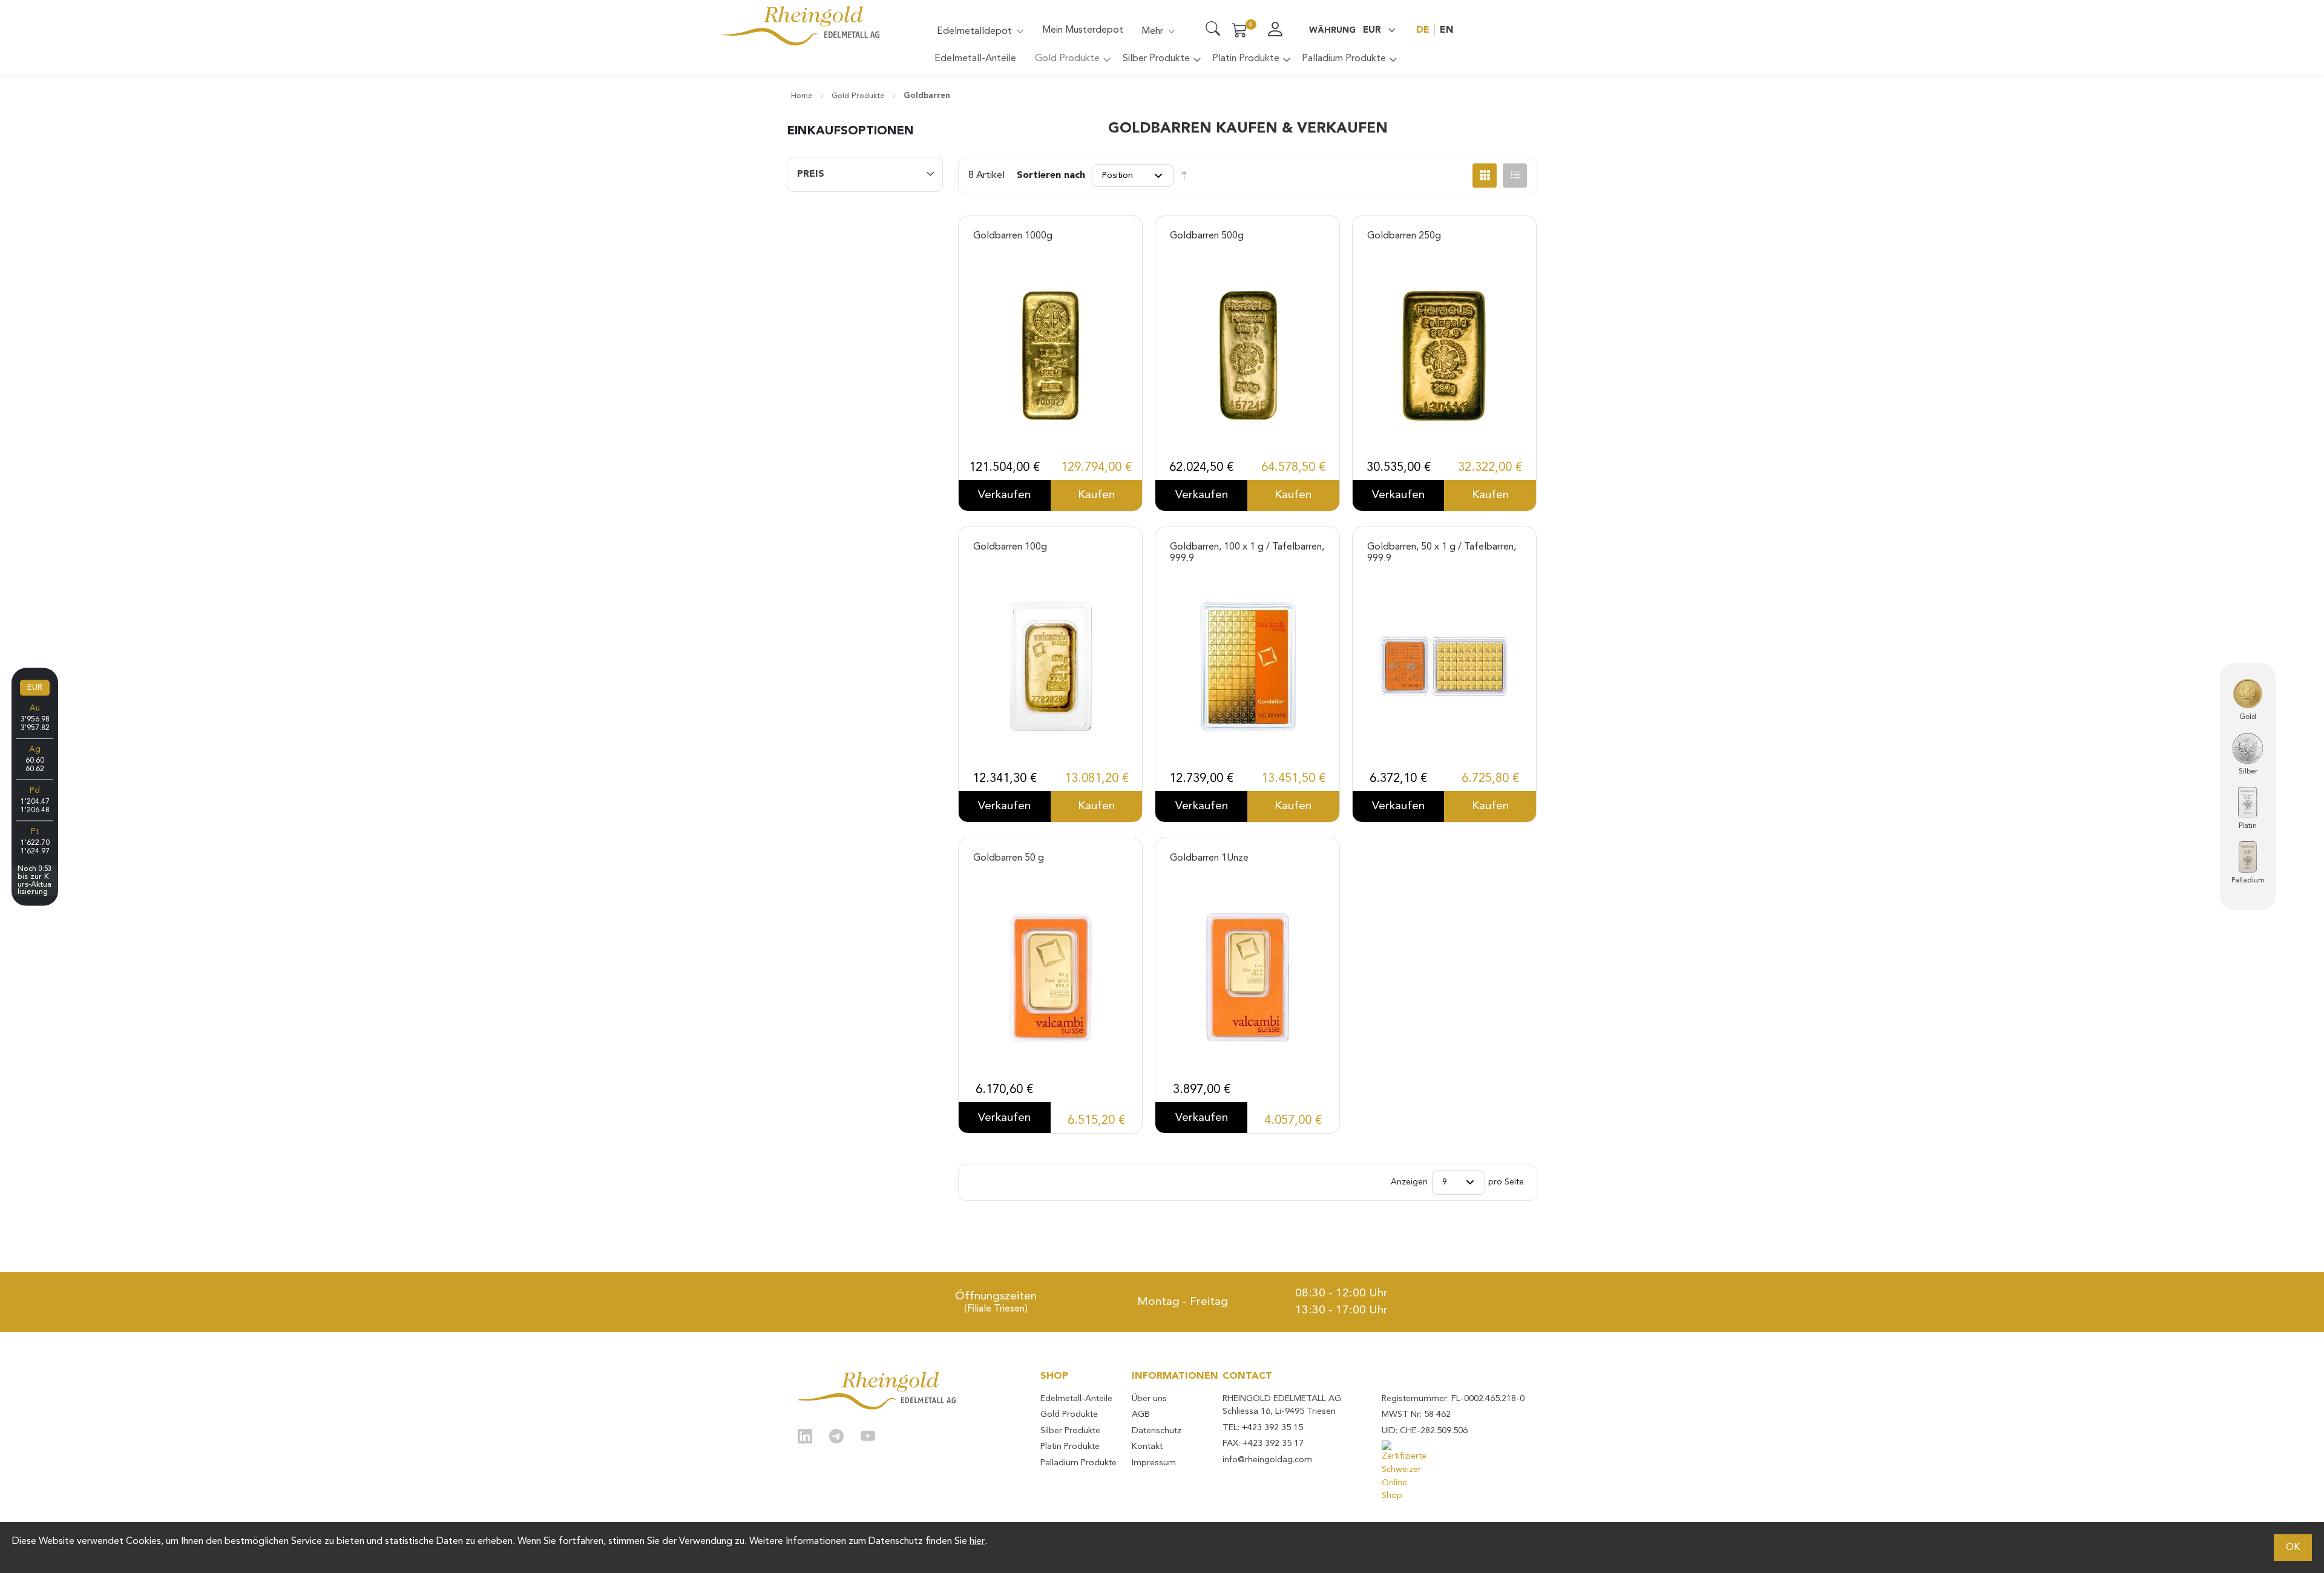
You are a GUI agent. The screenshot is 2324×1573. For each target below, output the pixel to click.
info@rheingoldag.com (1267, 1460)
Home (803, 96)
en (1447, 30)
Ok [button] (2293, 1548)
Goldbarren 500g (1207, 236)
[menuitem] (975, 59)
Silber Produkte (1070, 1431)
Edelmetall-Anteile (1076, 1399)
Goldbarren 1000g (1013, 236)
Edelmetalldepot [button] (974, 31)
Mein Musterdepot (1083, 30)
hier (977, 1542)
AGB (1141, 1415)
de (1423, 30)
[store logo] (800, 26)
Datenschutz (1157, 1431)
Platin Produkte (1070, 1447)
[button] (1352, 30)
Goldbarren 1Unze (1209, 858)
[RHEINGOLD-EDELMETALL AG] (877, 1391)
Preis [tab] (811, 174)
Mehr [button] (1152, 31)
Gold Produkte (859, 96)
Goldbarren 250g (1404, 236)
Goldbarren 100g (1010, 547)
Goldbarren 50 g (1009, 858)
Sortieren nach (1051, 176)
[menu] (1162, 63)
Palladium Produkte (1078, 1463)
